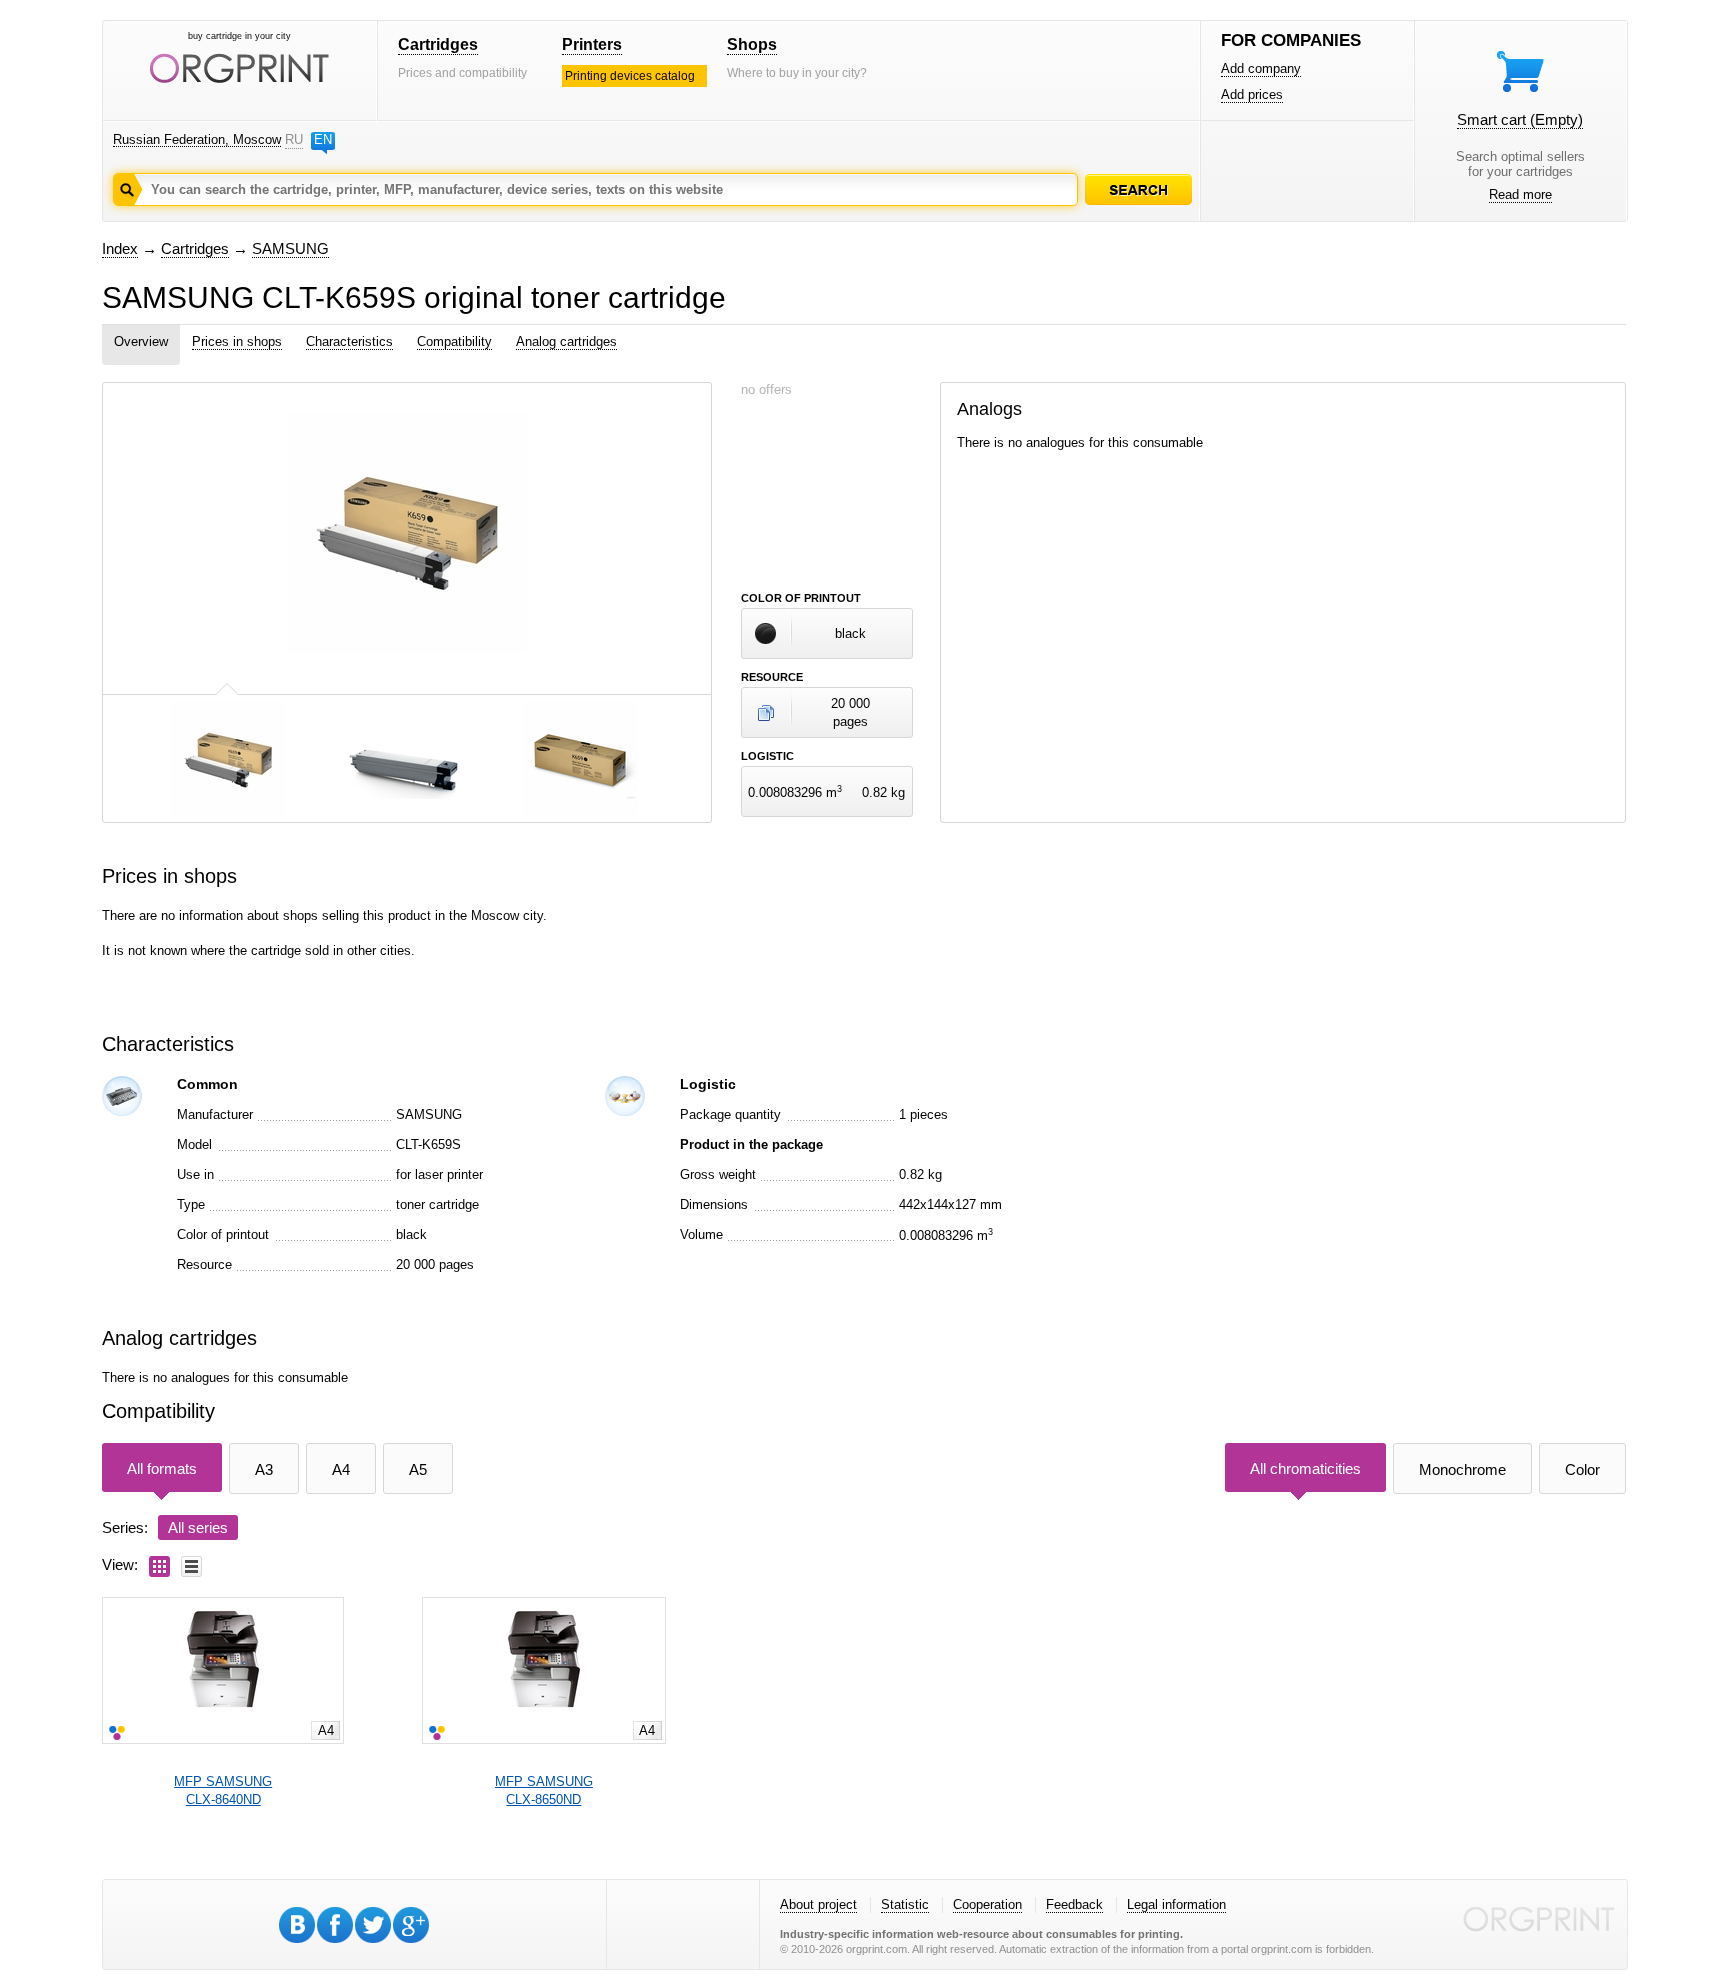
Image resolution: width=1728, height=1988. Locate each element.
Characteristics (349, 341)
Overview (141, 341)
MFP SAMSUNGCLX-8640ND (223, 1790)
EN (323, 139)
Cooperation (987, 1904)
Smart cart (1520, 119)
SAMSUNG (290, 248)
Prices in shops (237, 341)
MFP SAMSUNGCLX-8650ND (544, 1790)
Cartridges (438, 44)
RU (294, 139)
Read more (1520, 194)
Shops (752, 44)
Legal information (1176, 1904)
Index (120, 248)
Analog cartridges (566, 341)
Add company (1261, 68)
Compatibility (454, 341)
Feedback (1074, 1904)
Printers (592, 44)
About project (818, 1904)
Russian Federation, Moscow (197, 139)
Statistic (905, 1904)
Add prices (1252, 94)
